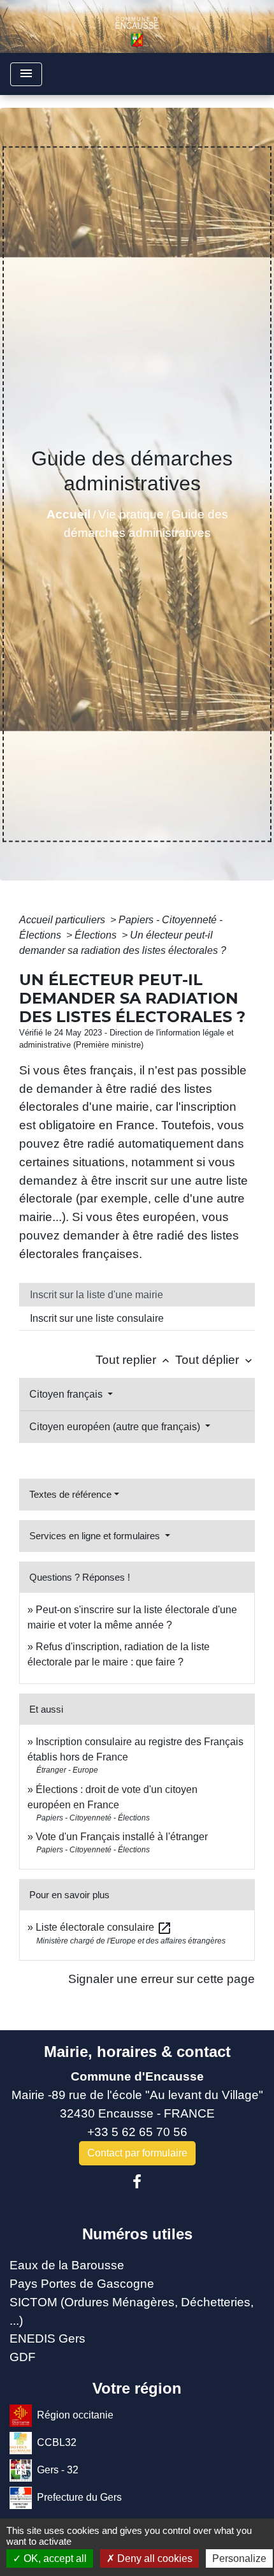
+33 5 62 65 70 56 (137, 2132)
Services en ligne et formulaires (96, 1536)
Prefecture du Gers (79, 2497)
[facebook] (137, 2182)
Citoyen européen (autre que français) (116, 1427)
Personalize (239, 2558)
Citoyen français (67, 1394)
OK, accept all (54, 2558)
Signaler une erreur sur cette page (162, 1979)
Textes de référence (70, 1494)
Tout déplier (215, 1360)
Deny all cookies (154, 2558)
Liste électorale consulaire (104, 1927)
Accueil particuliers (63, 920)
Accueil (68, 514)
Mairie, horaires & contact (137, 2052)
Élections (97, 935)
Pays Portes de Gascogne (82, 2284)
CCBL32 (57, 2442)
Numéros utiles (137, 2234)
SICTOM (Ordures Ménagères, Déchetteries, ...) (132, 2311)
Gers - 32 (58, 2470)
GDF (23, 2357)
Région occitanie (75, 2415)
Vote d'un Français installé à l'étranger (122, 1837)
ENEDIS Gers (47, 2338)
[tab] (137, 1295)
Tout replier (134, 1360)
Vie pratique (131, 514)
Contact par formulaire (137, 2153)
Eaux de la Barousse (67, 2265)
